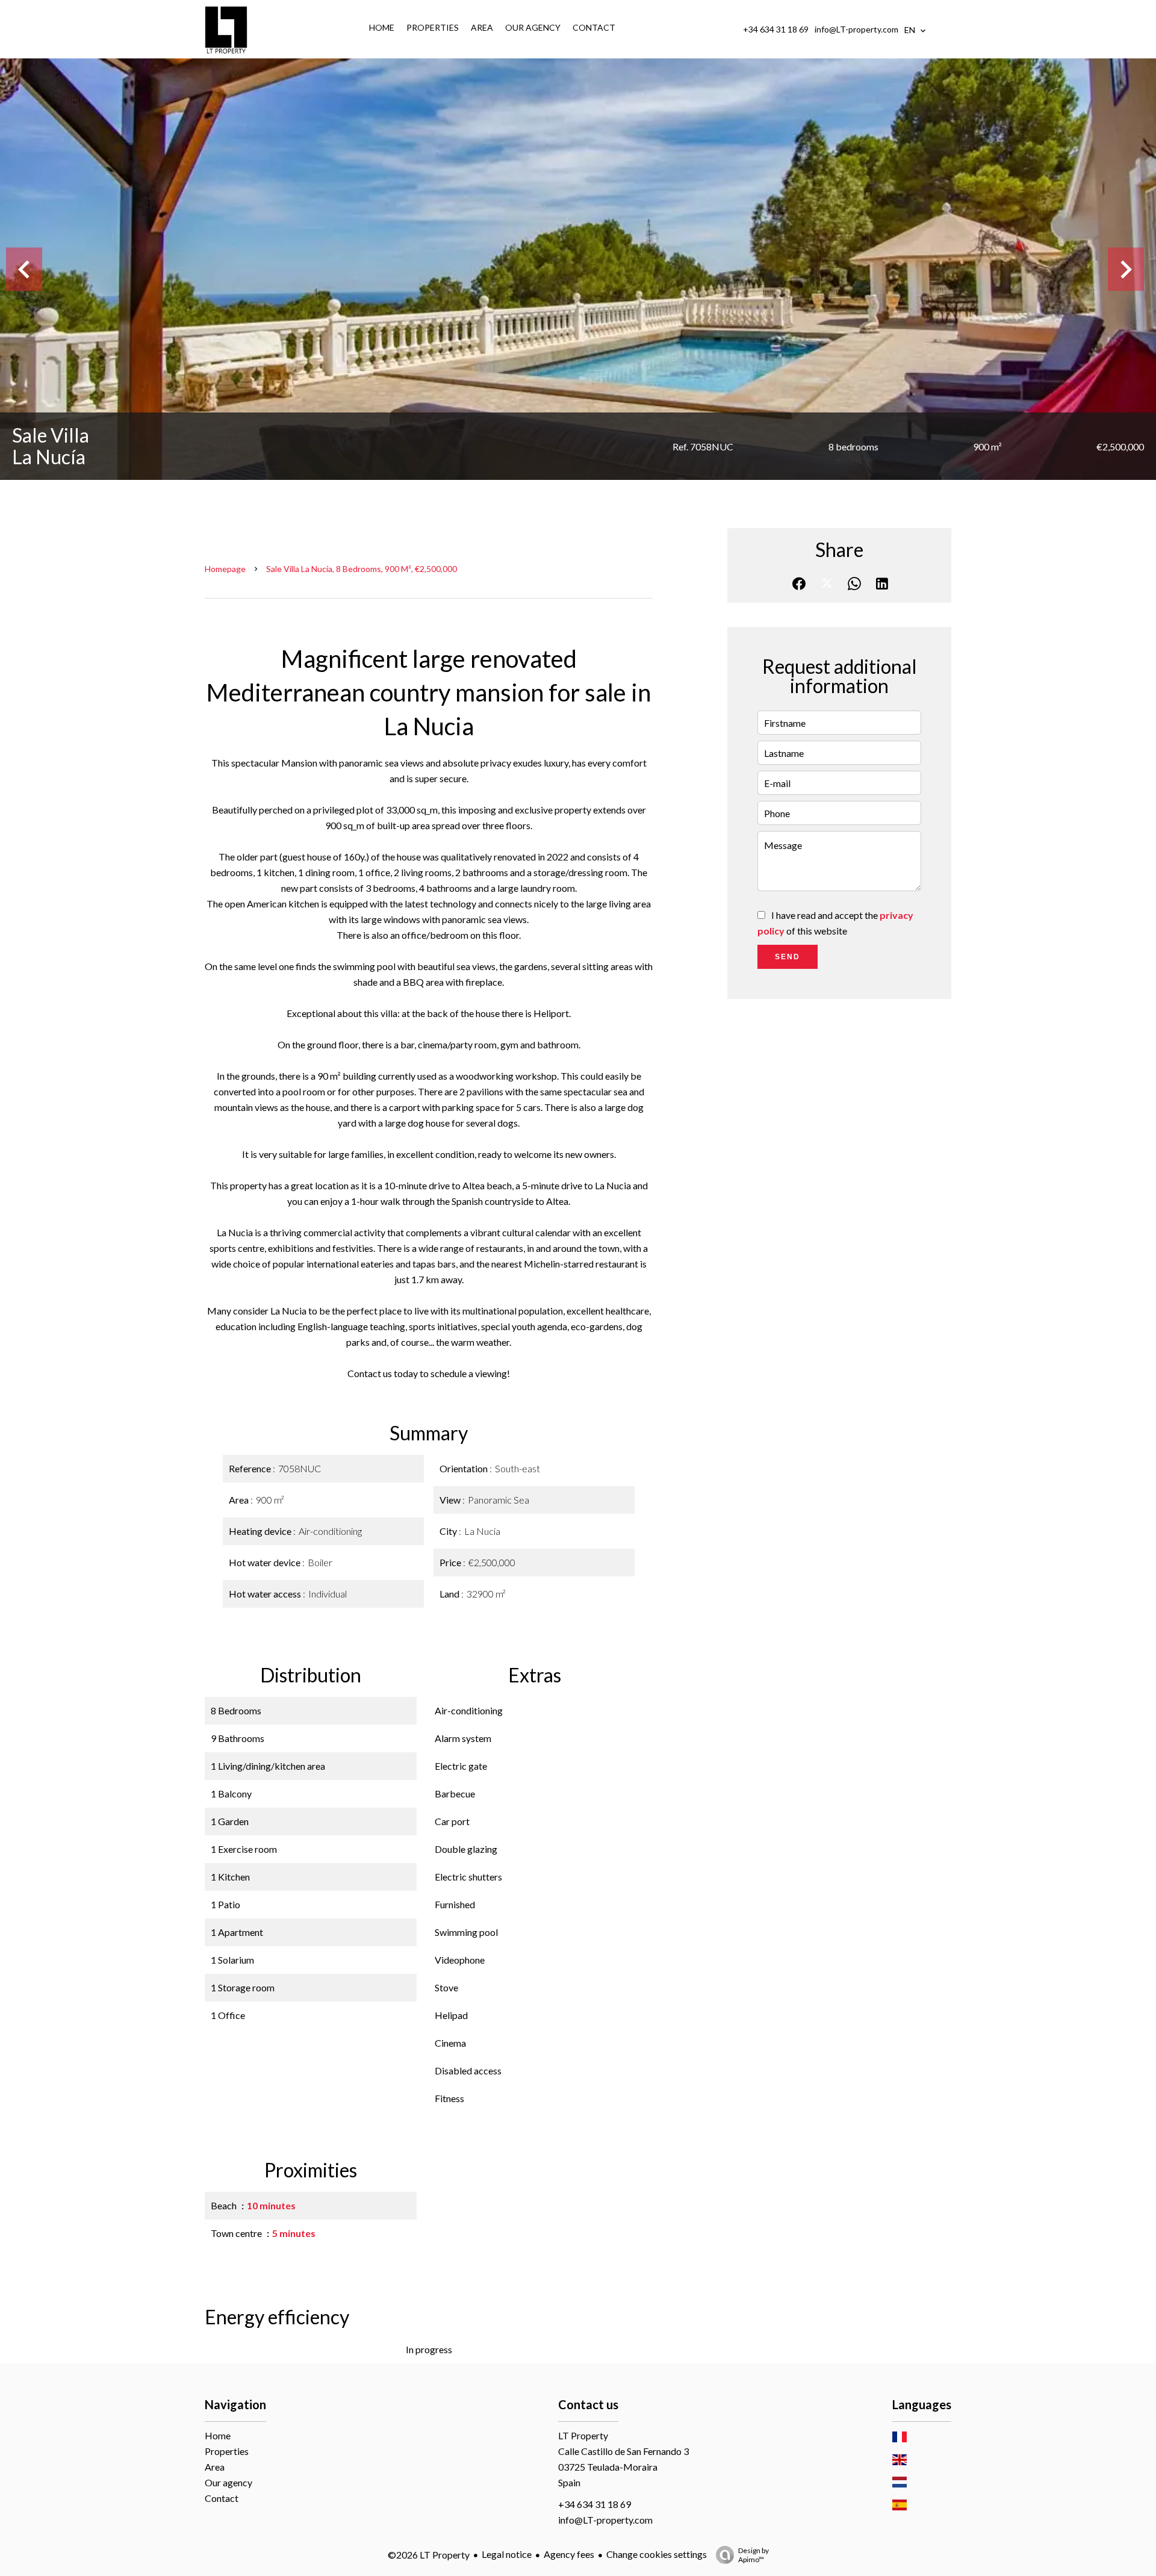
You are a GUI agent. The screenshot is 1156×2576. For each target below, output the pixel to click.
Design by (754, 2555)
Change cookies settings (657, 2554)
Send (788, 957)
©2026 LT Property (429, 2555)
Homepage (225, 569)
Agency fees (569, 2554)
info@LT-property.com (856, 29)
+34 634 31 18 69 (776, 29)
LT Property (583, 2435)
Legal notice (507, 2554)
